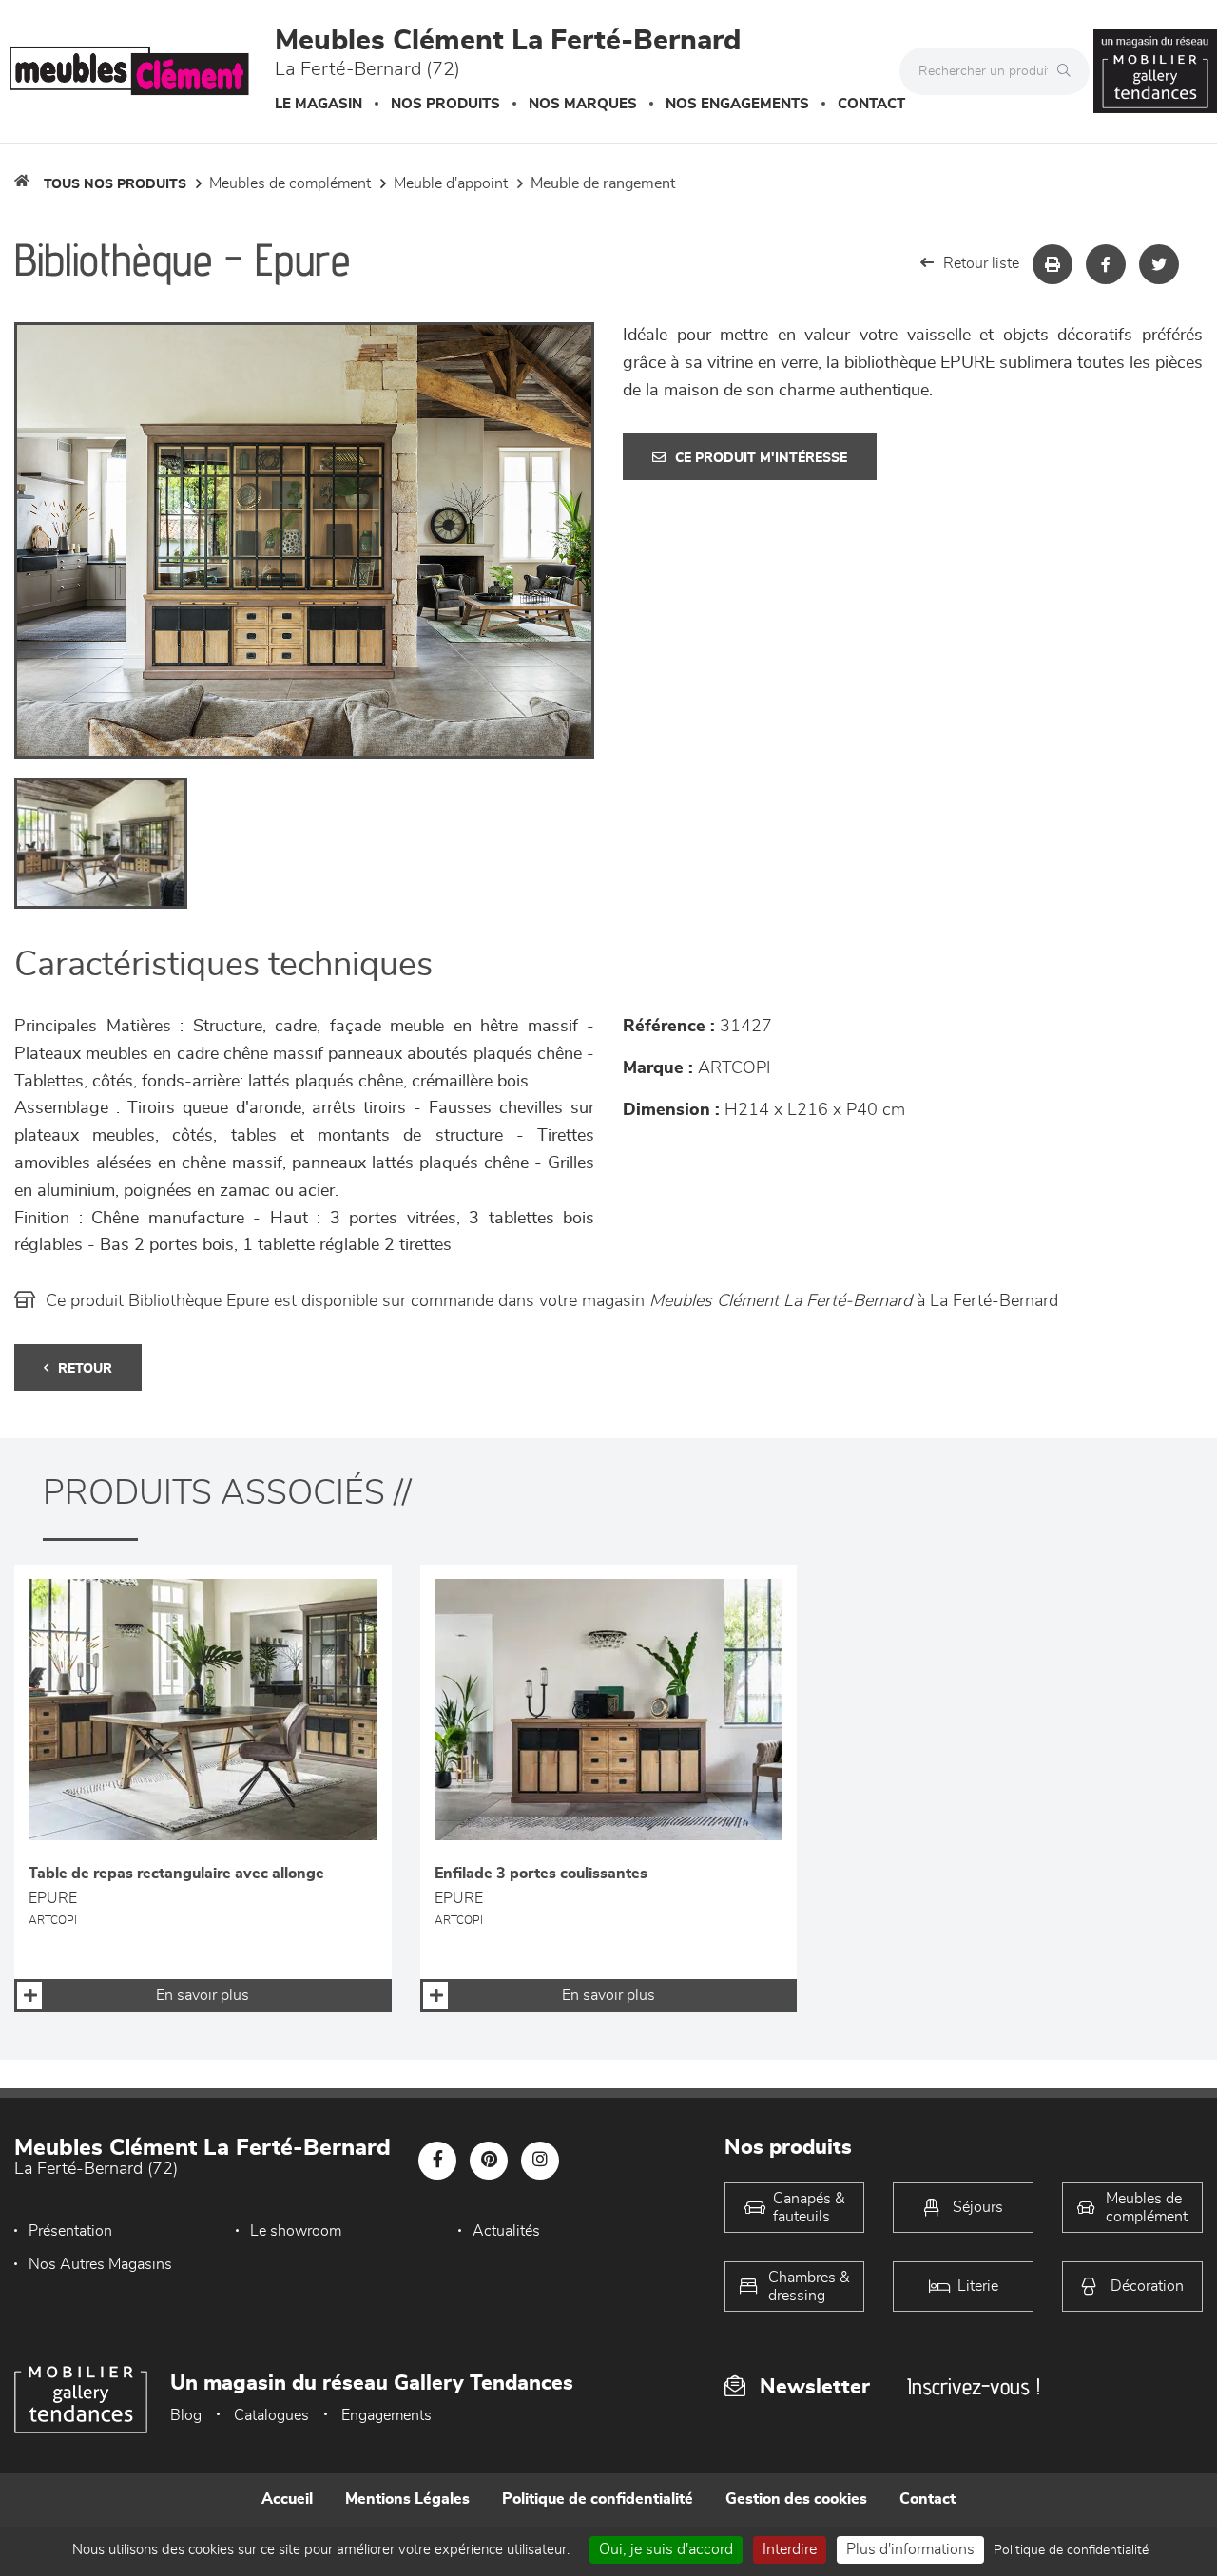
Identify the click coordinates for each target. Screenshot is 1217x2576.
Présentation (70, 2231)
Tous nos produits (115, 184)
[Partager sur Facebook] (1106, 264)
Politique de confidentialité (598, 2499)
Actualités (506, 2231)
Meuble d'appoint (451, 183)
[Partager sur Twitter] (1159, 264)
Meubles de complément (290, 183)
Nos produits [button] (445, 104)
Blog (186, 2415)
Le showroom (296, 2231)
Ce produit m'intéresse (761, 458)
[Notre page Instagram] (540, 2161)
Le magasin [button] (319, 104)
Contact (871, 104)
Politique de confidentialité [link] (1071, 2550)
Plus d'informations (910, 2549)
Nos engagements (737, 104)
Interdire (790, 2549)
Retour (85, 1369)
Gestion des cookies (796, 2499)
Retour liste (981, 263)
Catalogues (271, 2415)
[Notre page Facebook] (437, 2161)
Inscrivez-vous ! (974, 2386)
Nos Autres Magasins (100, 2264)
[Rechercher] (1069, 71)
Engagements (386, 2415)
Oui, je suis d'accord (666, 2549)
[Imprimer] (1053, 264)
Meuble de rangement (603, 183)
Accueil (287, 2499)
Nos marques (583, 104)
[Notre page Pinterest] (489, 2161)
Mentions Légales (407, 2499)
